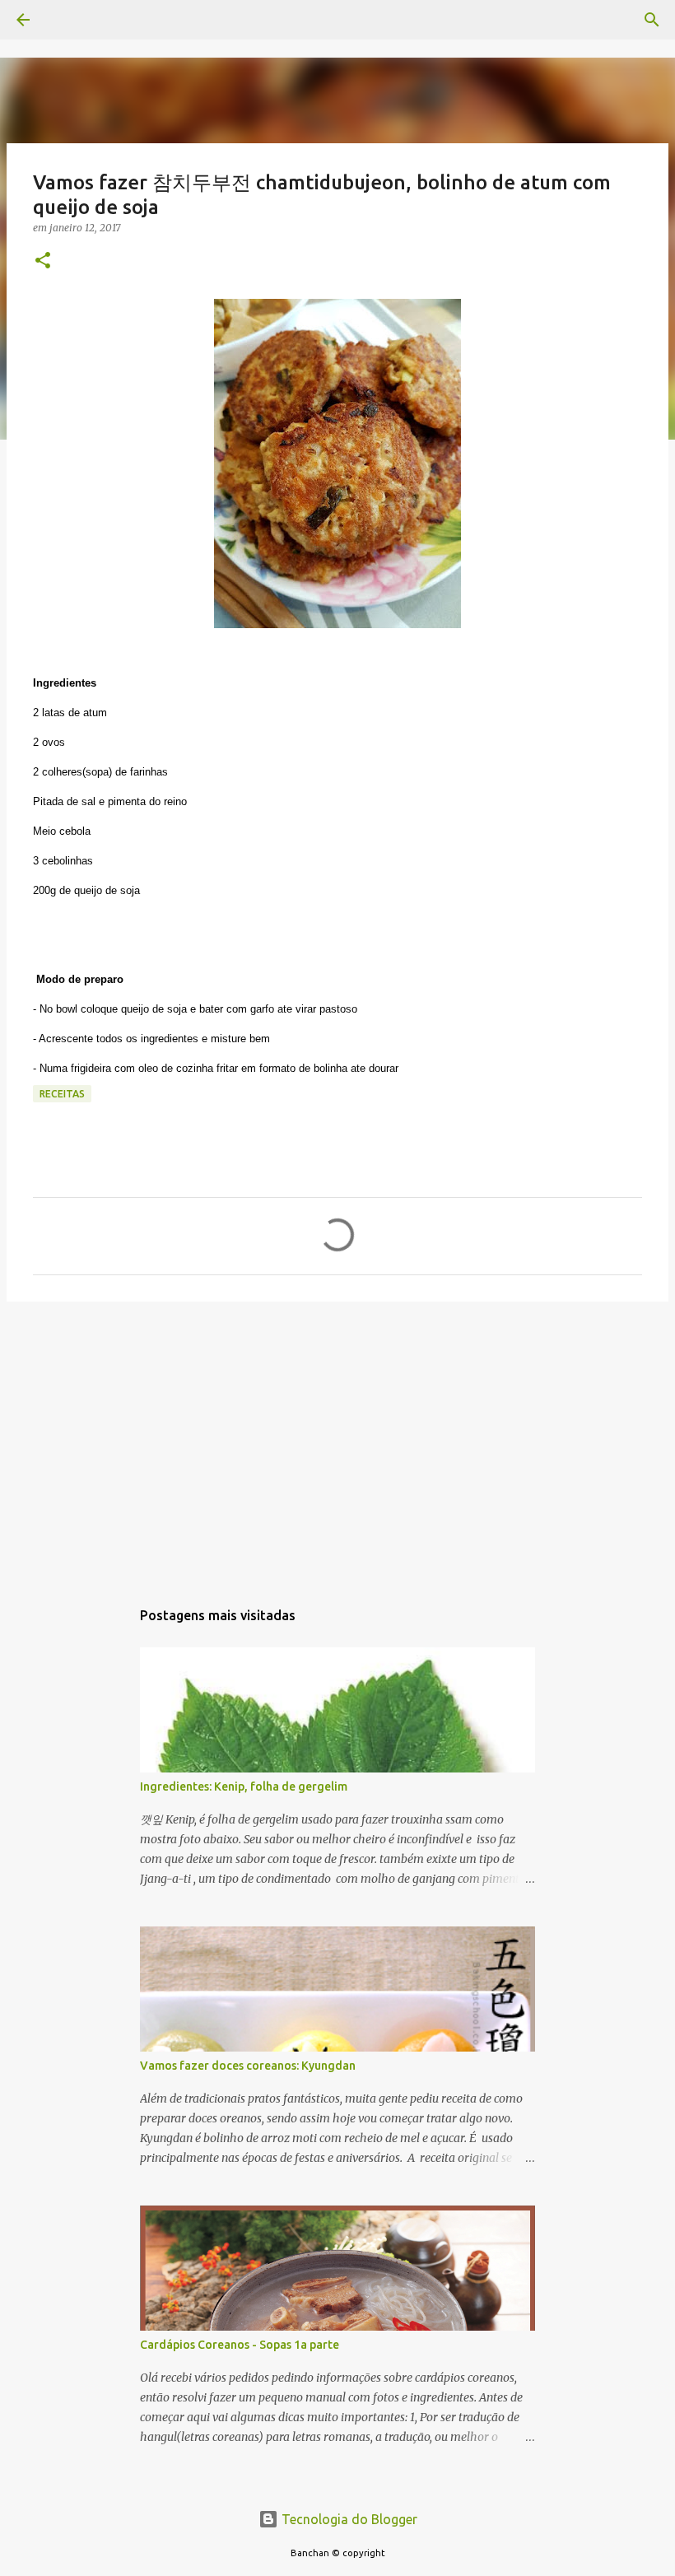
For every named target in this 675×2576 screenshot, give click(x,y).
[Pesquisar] (69, 20)
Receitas (62, 1094)
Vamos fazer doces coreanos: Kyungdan (248, 2066)
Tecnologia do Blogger (348, 2519)
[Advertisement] (337, 1442)
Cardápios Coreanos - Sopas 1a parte (240, 2345)
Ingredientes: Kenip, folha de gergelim (244, 1786)
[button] (43, 261)
